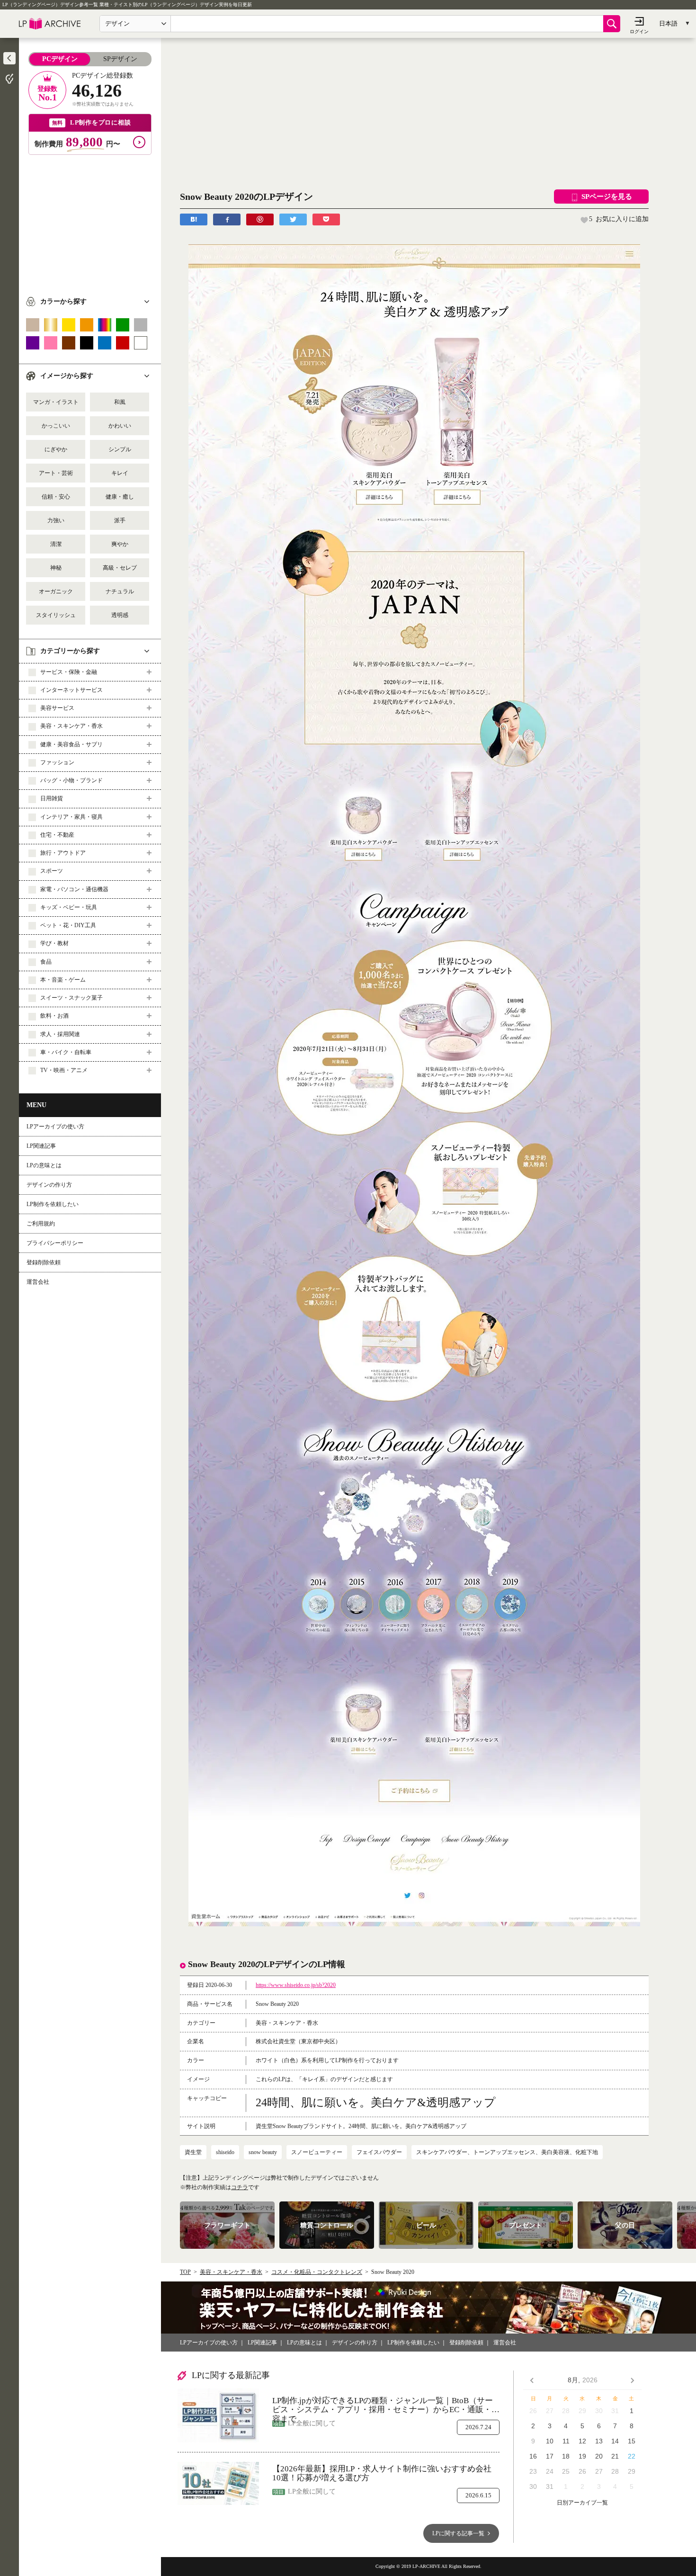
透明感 (120, 615)
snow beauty (263, 2152)
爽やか (120, 544)
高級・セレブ (120, 568)
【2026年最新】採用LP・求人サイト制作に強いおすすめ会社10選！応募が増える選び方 (382, 2473)
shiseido (225, 2152)
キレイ (120, 473)
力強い (56, 520)
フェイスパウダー (379, 2152)
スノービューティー (317, 2152)
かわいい (120, 426)
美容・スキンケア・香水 (231, 2272)
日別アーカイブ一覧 (582, 2503)
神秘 (56, 568)
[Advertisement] (90, 221)
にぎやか (56, 449)
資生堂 (193, 2152)
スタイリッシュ (56, 615)
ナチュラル (120, 591)
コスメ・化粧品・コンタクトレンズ (317, 2272)
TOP (185, 2272)
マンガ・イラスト (56, 402)
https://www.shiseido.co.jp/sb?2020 (296, 1985)
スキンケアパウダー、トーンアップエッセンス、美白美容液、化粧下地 (507, 2152)
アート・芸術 (56, 473)
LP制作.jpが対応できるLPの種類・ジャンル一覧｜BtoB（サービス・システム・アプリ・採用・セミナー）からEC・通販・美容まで (386, 2405)
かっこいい (56, 426)
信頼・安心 (56, 497)
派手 (120, 520)
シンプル (120, 449)
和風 (120, 402)
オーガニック (56, 591)
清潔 (56, 544)
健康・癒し (120, 497)
